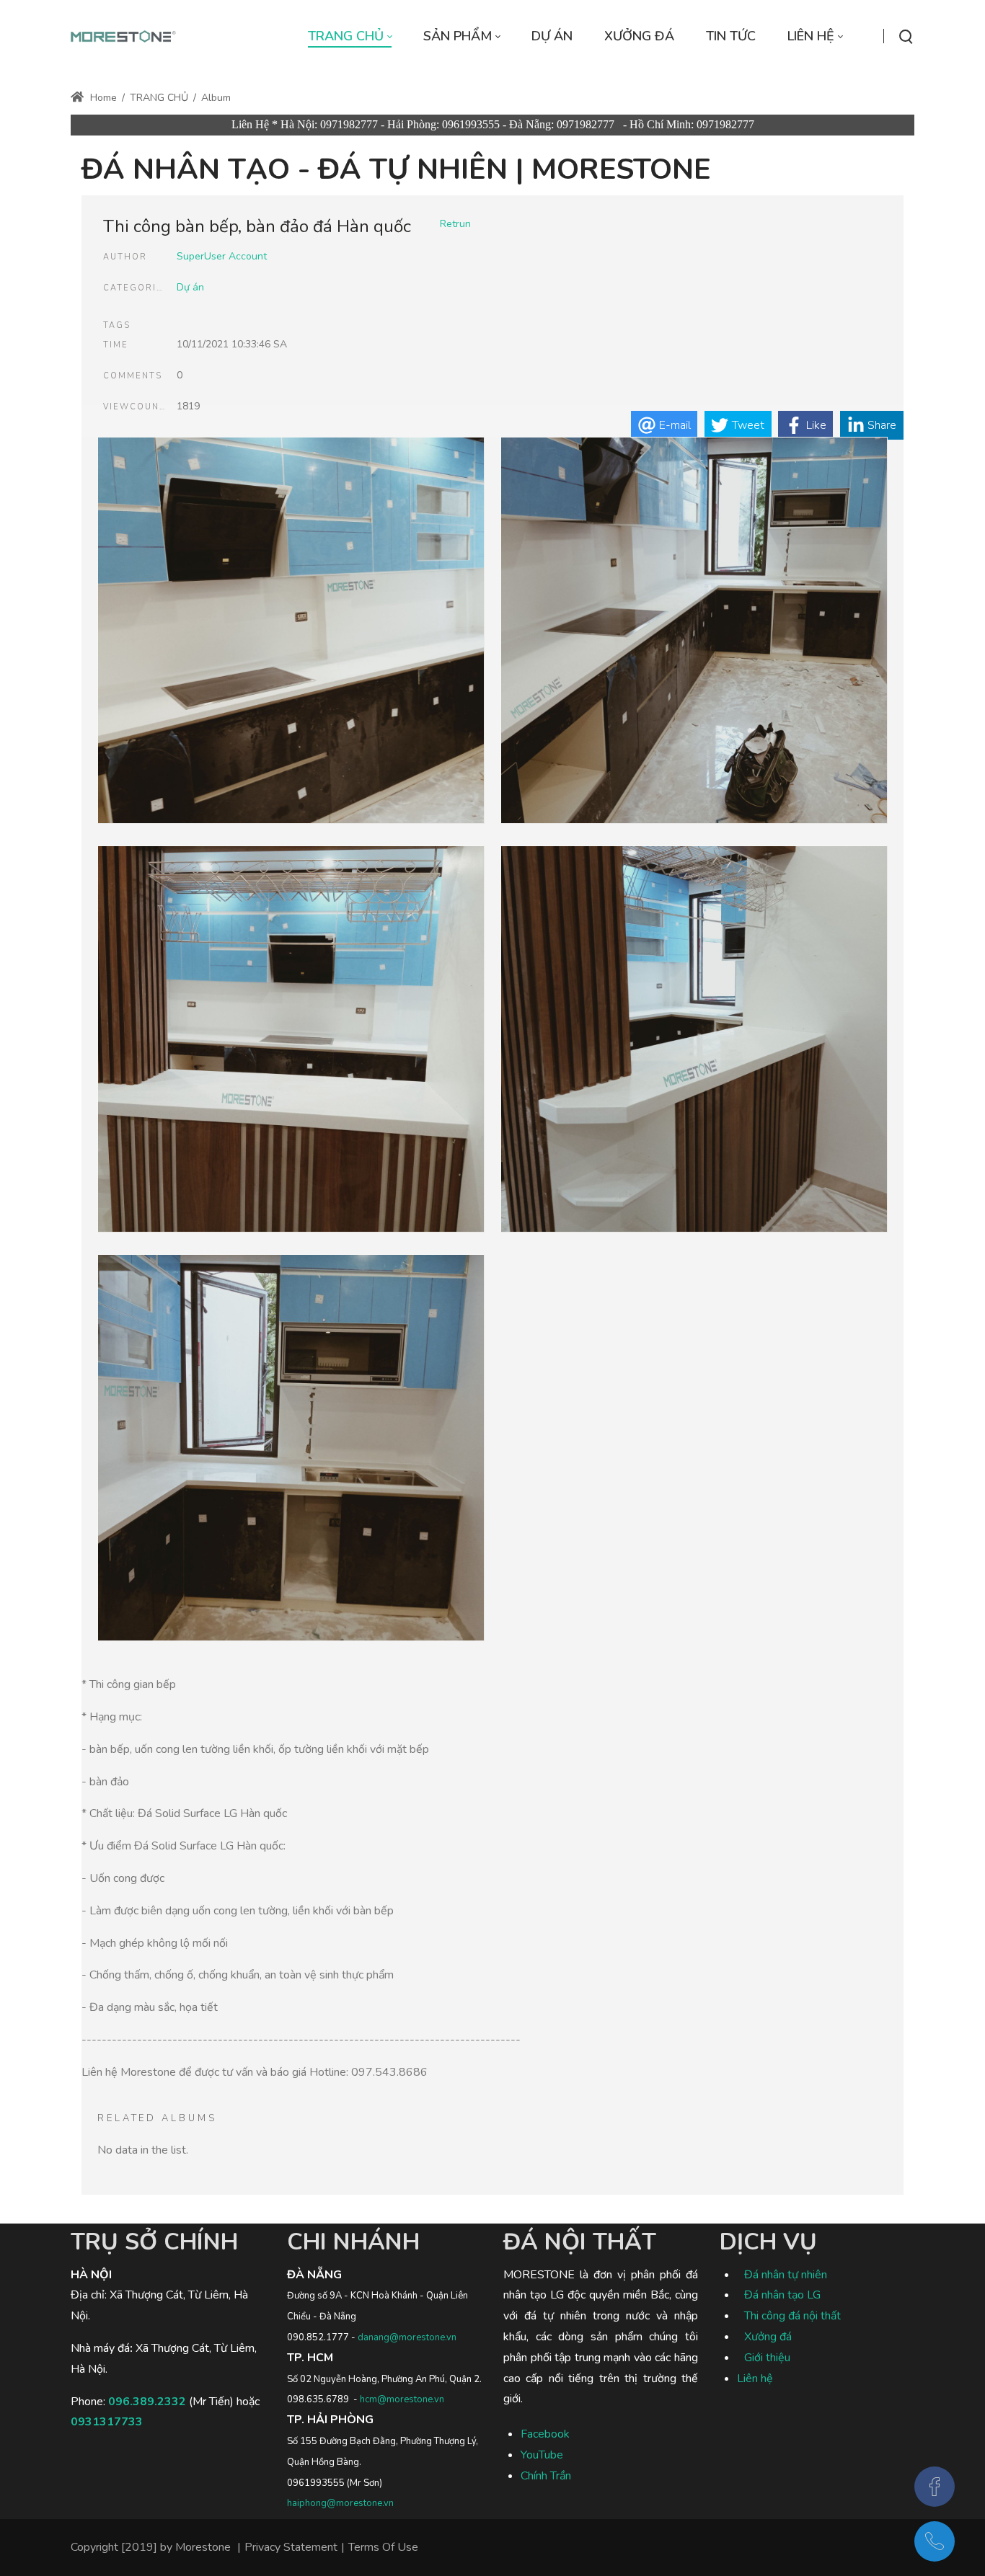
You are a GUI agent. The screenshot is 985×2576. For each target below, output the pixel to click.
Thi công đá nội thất (792, 2316)
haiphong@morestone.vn (340, 2503)
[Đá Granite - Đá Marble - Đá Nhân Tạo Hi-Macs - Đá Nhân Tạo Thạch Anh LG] (124, 36)
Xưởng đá (768, 2337)
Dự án (190, 287)
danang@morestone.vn (407, 2337)
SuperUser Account (222, 256)
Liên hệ (755, 2379)
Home (102, 98)
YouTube (542, 2455)
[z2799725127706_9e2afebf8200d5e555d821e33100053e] (694, 633)
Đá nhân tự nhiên (786, 2275)
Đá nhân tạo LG (782, 2295)
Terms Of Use (383, 2547)
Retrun (455, 224)
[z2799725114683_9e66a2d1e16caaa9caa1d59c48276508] (694, 1041)
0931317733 (107, 2422)
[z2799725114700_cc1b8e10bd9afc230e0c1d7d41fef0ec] (291, 1041)
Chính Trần (546, 2476)
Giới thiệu (767, 2358)
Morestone (203, 2547)
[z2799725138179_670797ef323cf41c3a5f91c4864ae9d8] (291, 633)
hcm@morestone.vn (402, 2399)
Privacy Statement (291, 2547)
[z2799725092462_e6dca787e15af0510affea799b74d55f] (291, 1450)
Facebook (545, 2434)
